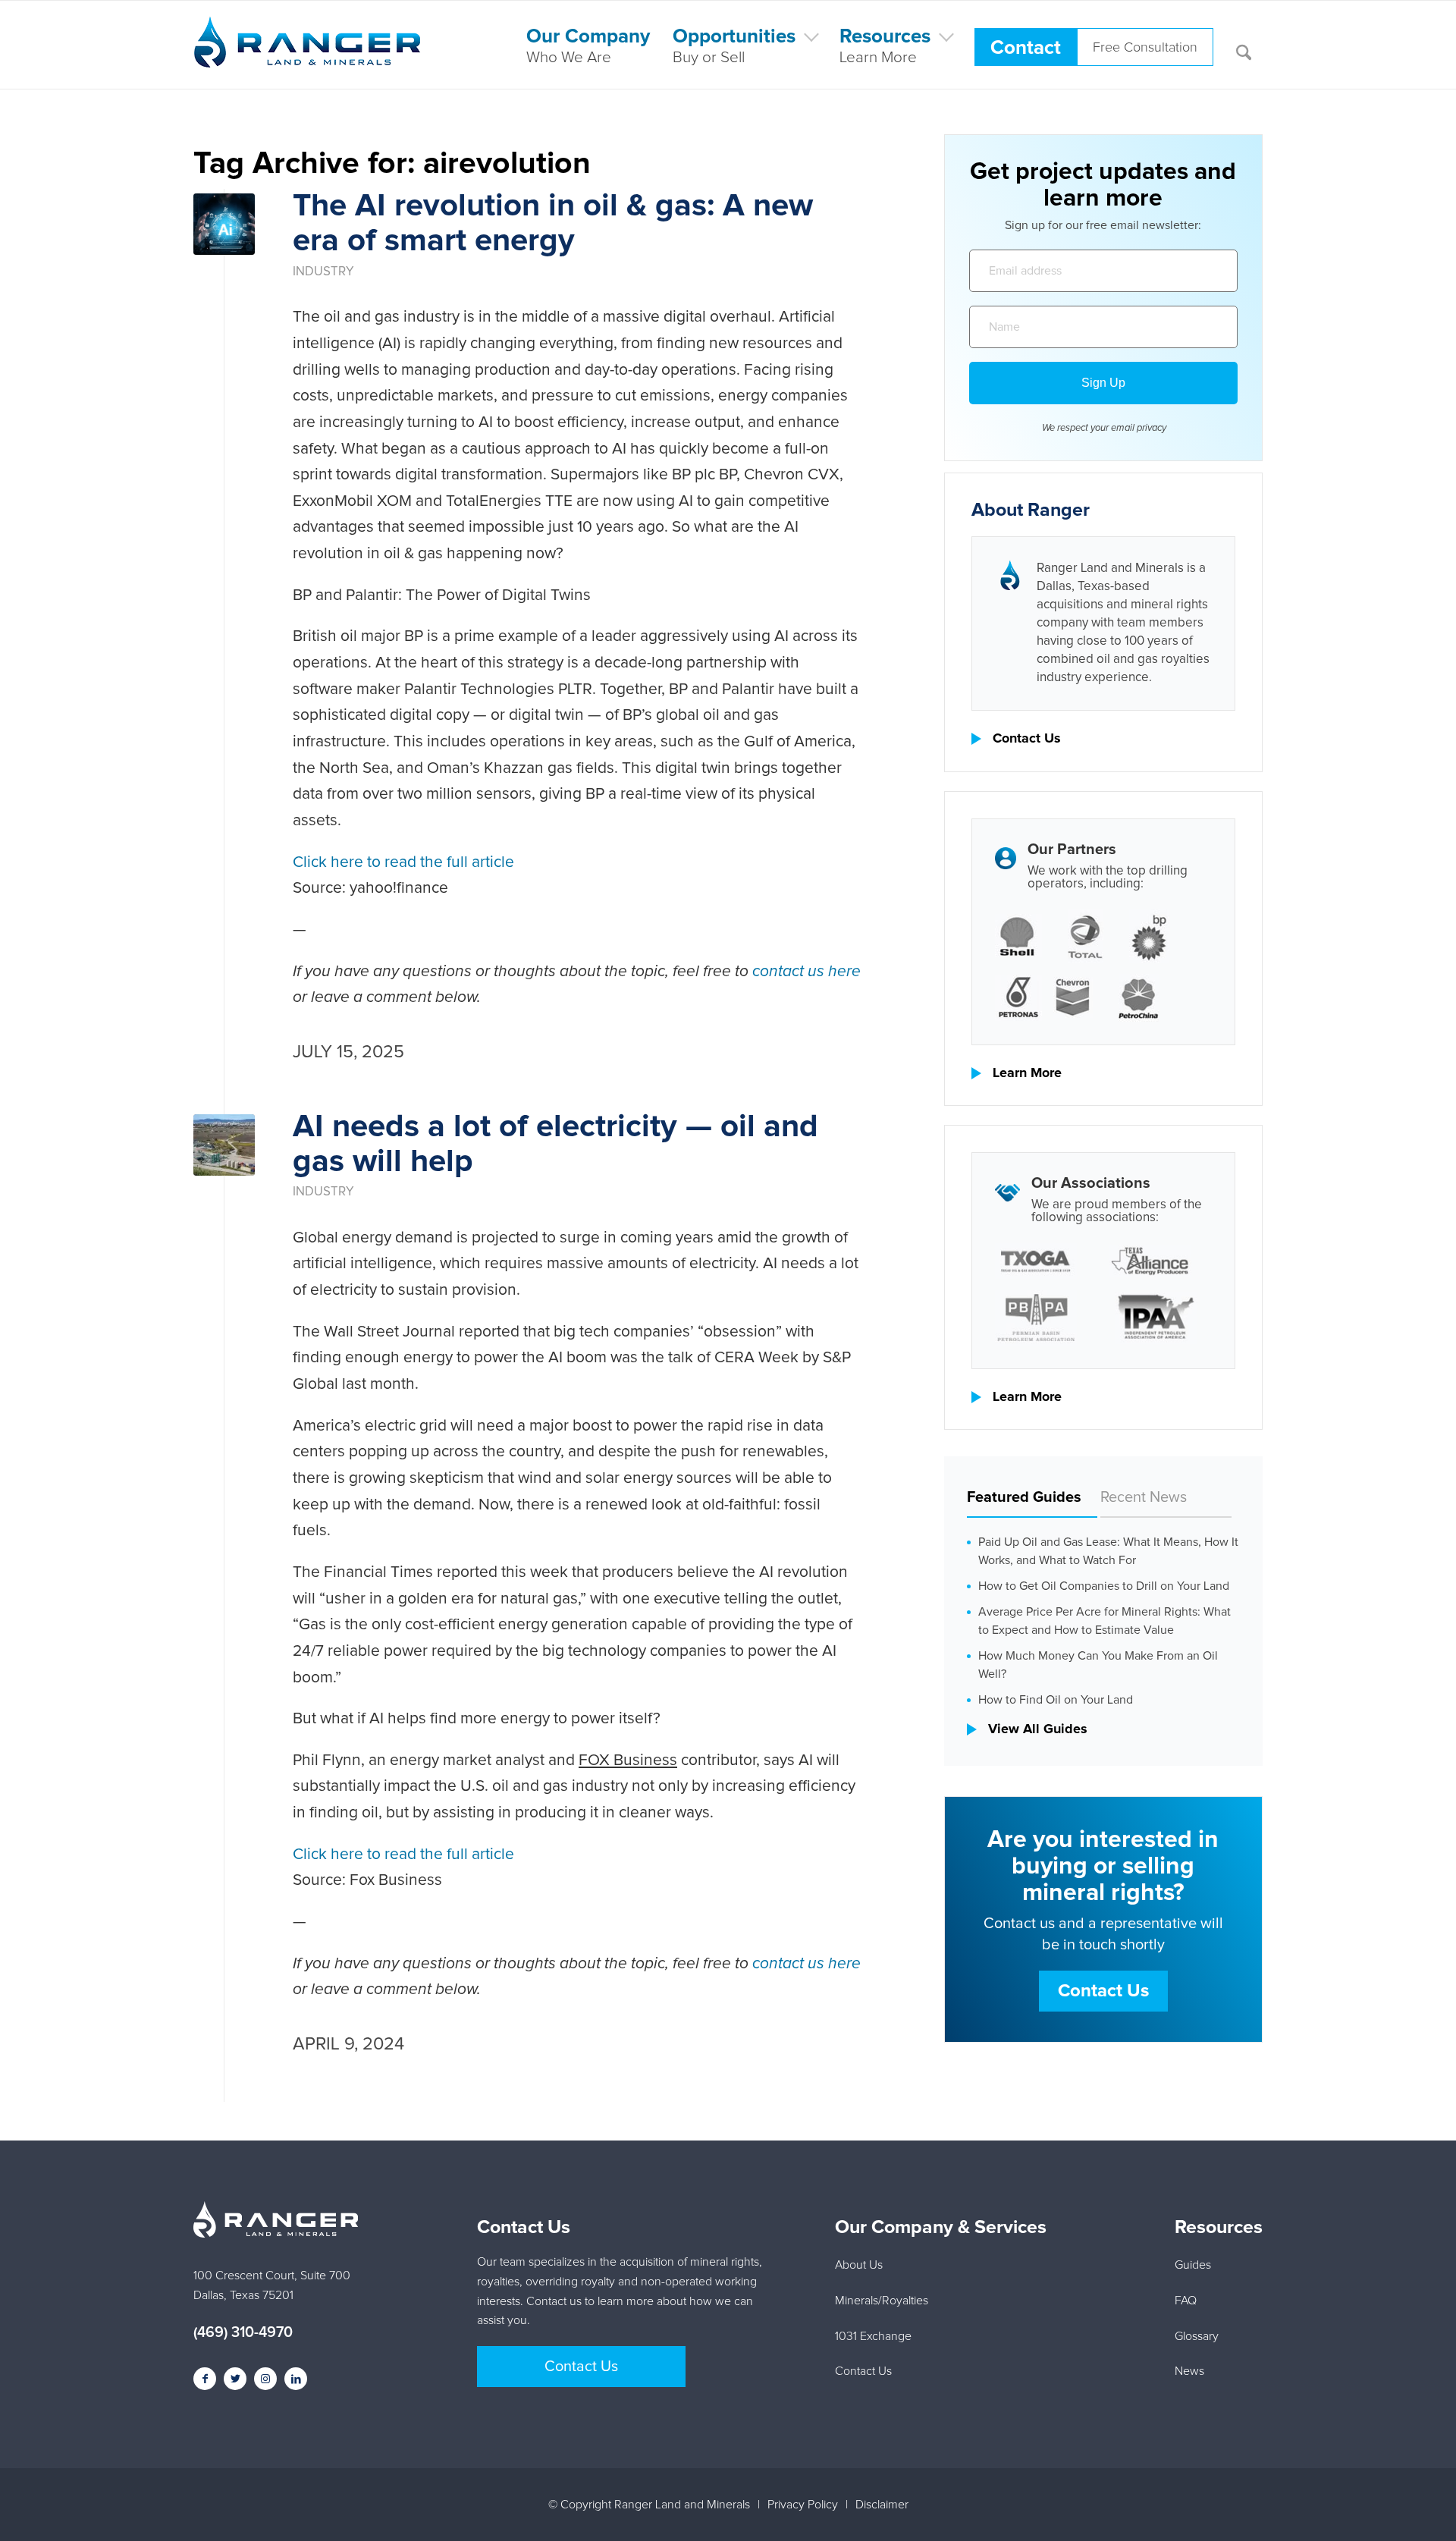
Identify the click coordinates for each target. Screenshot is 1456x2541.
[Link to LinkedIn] (296, 2379)
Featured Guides (1024, 1497)
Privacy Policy (803, 2505)
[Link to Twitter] (235, 2379)
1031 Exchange (873, 2336)
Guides (1193, 2265)
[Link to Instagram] (265, 2379)
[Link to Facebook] (205, 2379)
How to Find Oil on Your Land (1056, 1700)
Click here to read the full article (403, 862)
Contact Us (1027, 739)
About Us (859, 2265)
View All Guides (1038, 1729)
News (1189, 2371)
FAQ (1186, 2301)
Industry (323, 272)
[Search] (1244, 45)
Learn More (1027, 1073)
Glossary (1197, 2336)
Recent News (1144, 1497)
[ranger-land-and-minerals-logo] (307, 58)
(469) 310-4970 (243, 2332)
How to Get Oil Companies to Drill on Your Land (1104, 1586)
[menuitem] (588, 45)
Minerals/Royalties (882, 2301)
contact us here (806, 971)
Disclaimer (882, 2505)
